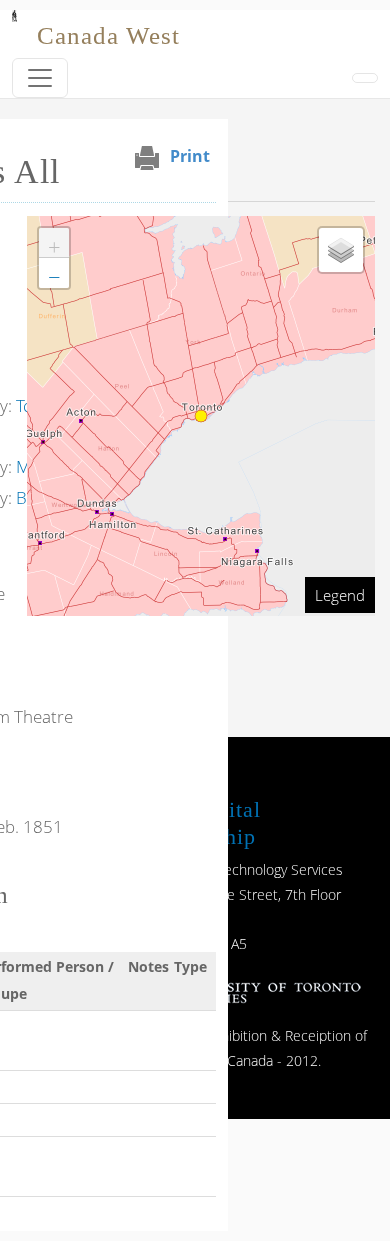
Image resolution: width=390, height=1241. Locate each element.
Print (190, 156)
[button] (54, 243)
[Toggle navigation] (40, 78)
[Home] (14, 24)
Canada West (108, 35)
